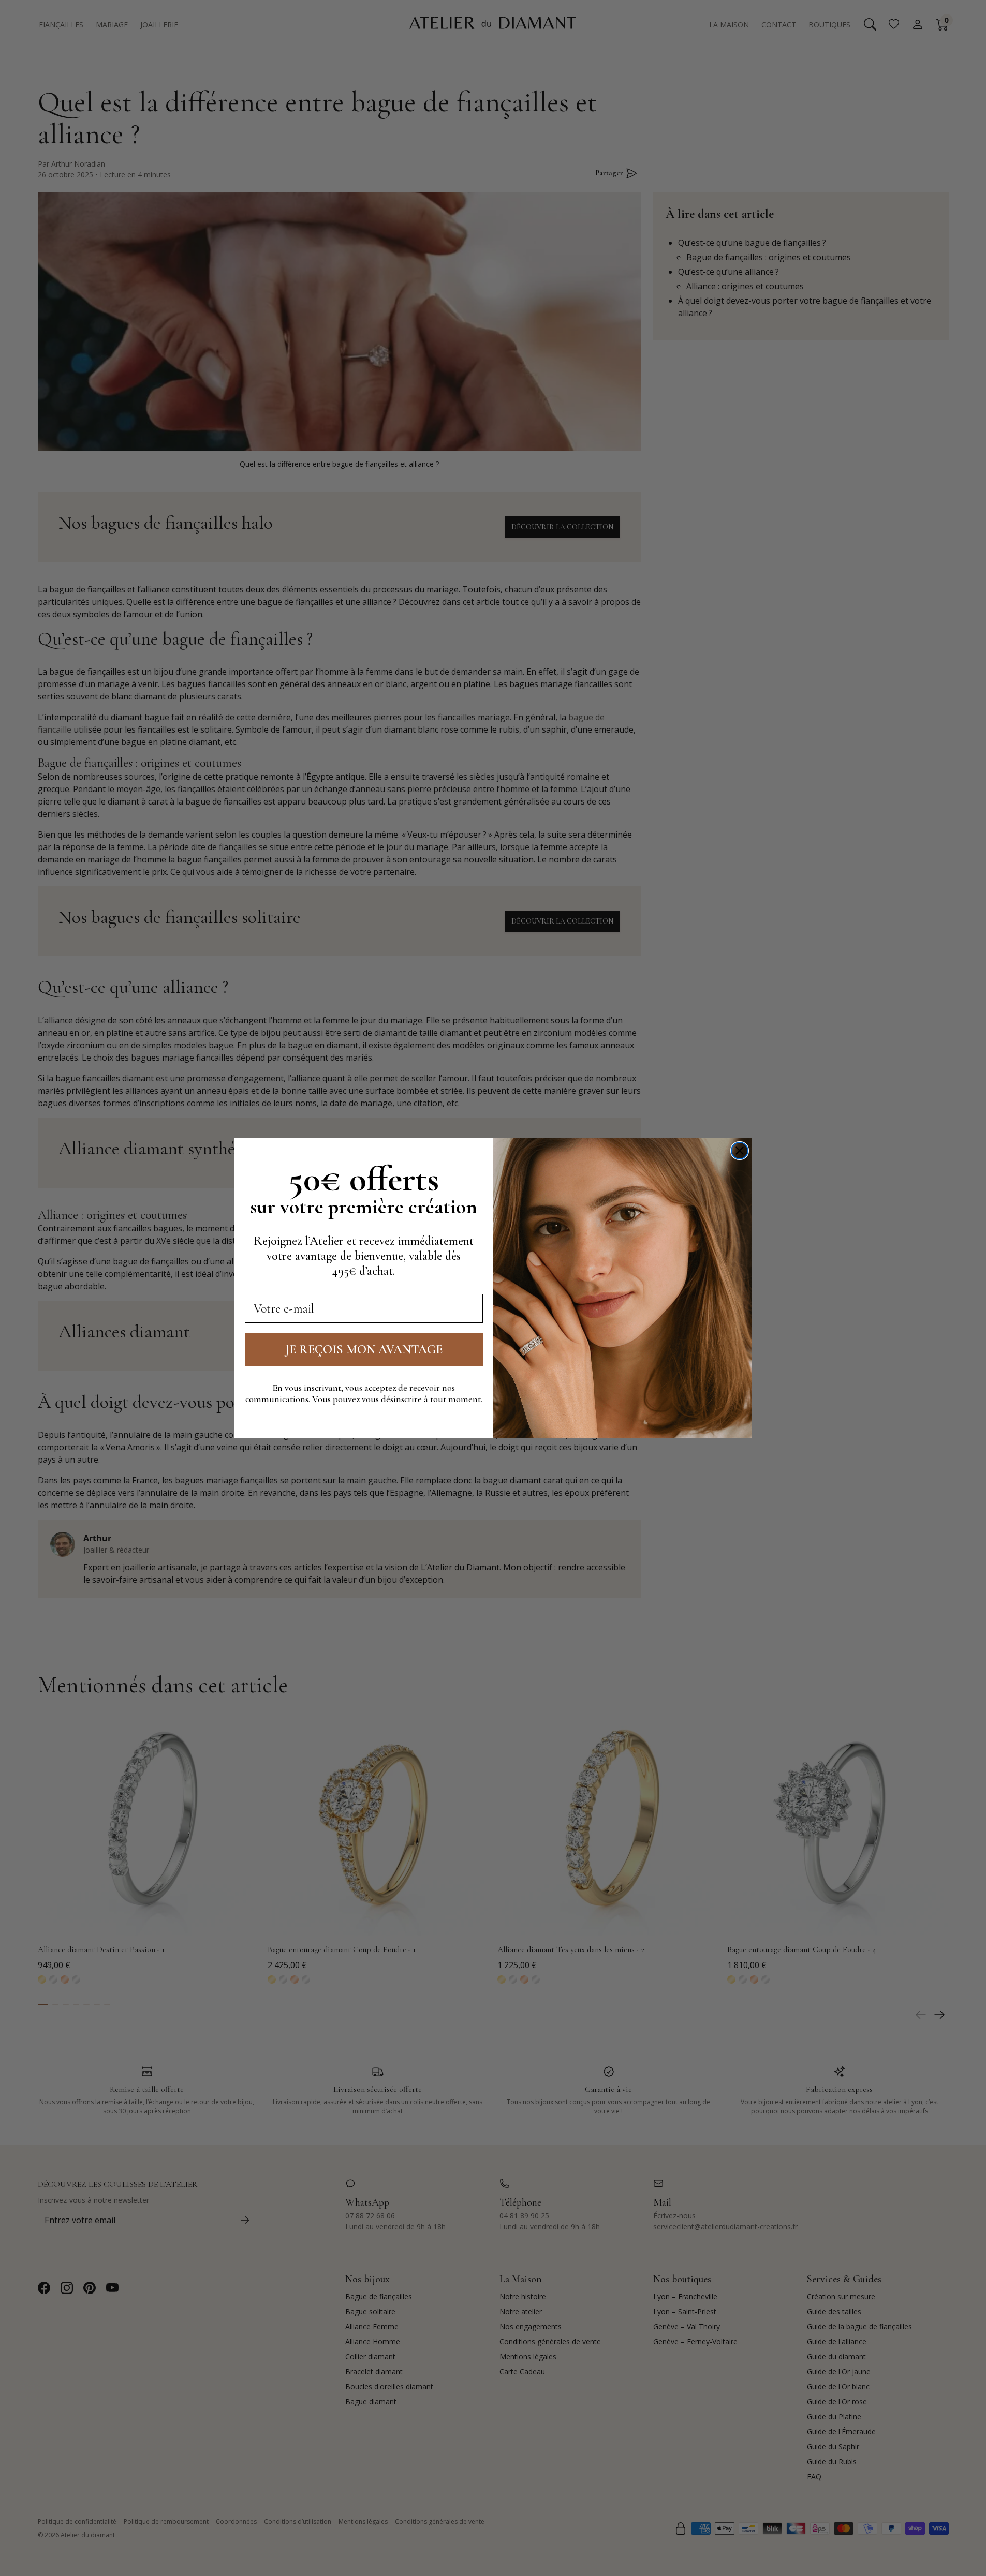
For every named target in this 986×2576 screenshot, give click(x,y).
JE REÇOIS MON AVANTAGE (364, 1350)
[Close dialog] (740, 1151)
